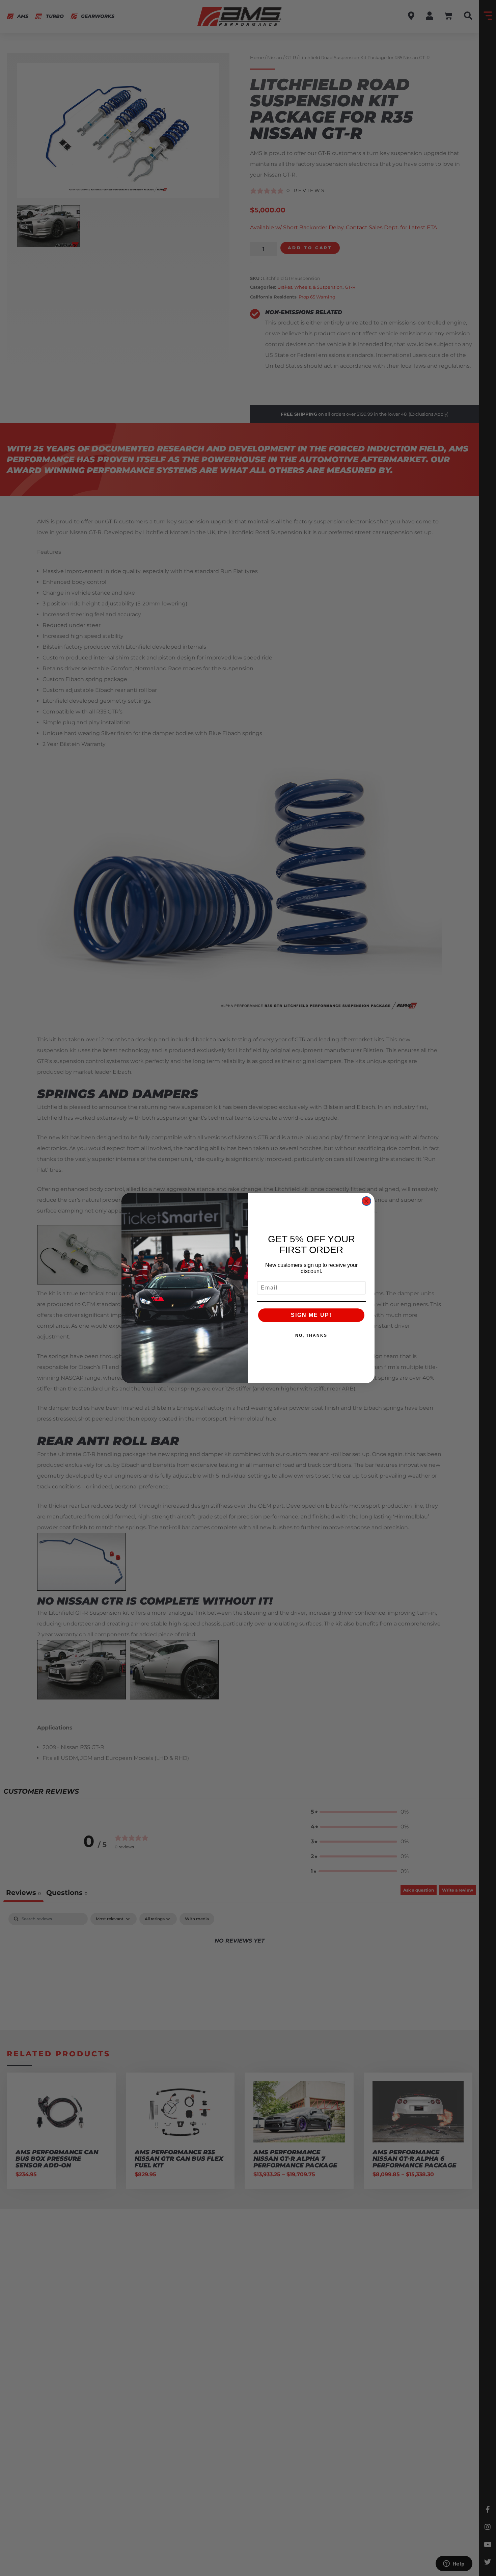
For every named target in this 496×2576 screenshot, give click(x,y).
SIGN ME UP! (311, 1315)
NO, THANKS (311, 1335)
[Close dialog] (366, 1201)
